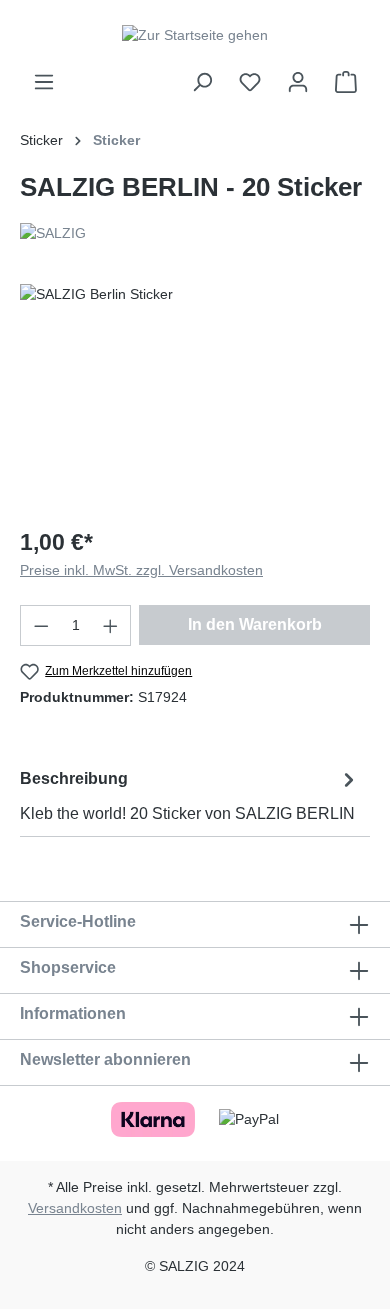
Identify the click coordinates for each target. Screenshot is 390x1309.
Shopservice (68, 967)
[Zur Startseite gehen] (195, 35)
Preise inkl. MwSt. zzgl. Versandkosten (141, 570)
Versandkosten (75, 1208)
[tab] (190, 795)
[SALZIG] (195, 233)
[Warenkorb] (346, 82)
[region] (195, 396)
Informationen (73, 1013)
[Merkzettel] (250, 82)
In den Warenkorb (255, 624)
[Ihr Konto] (298, 82)
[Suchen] (202, 82)
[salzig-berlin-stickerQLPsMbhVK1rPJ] (195, 396)
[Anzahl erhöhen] (111, 625)
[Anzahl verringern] (41, 625)
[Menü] (44, 82)
